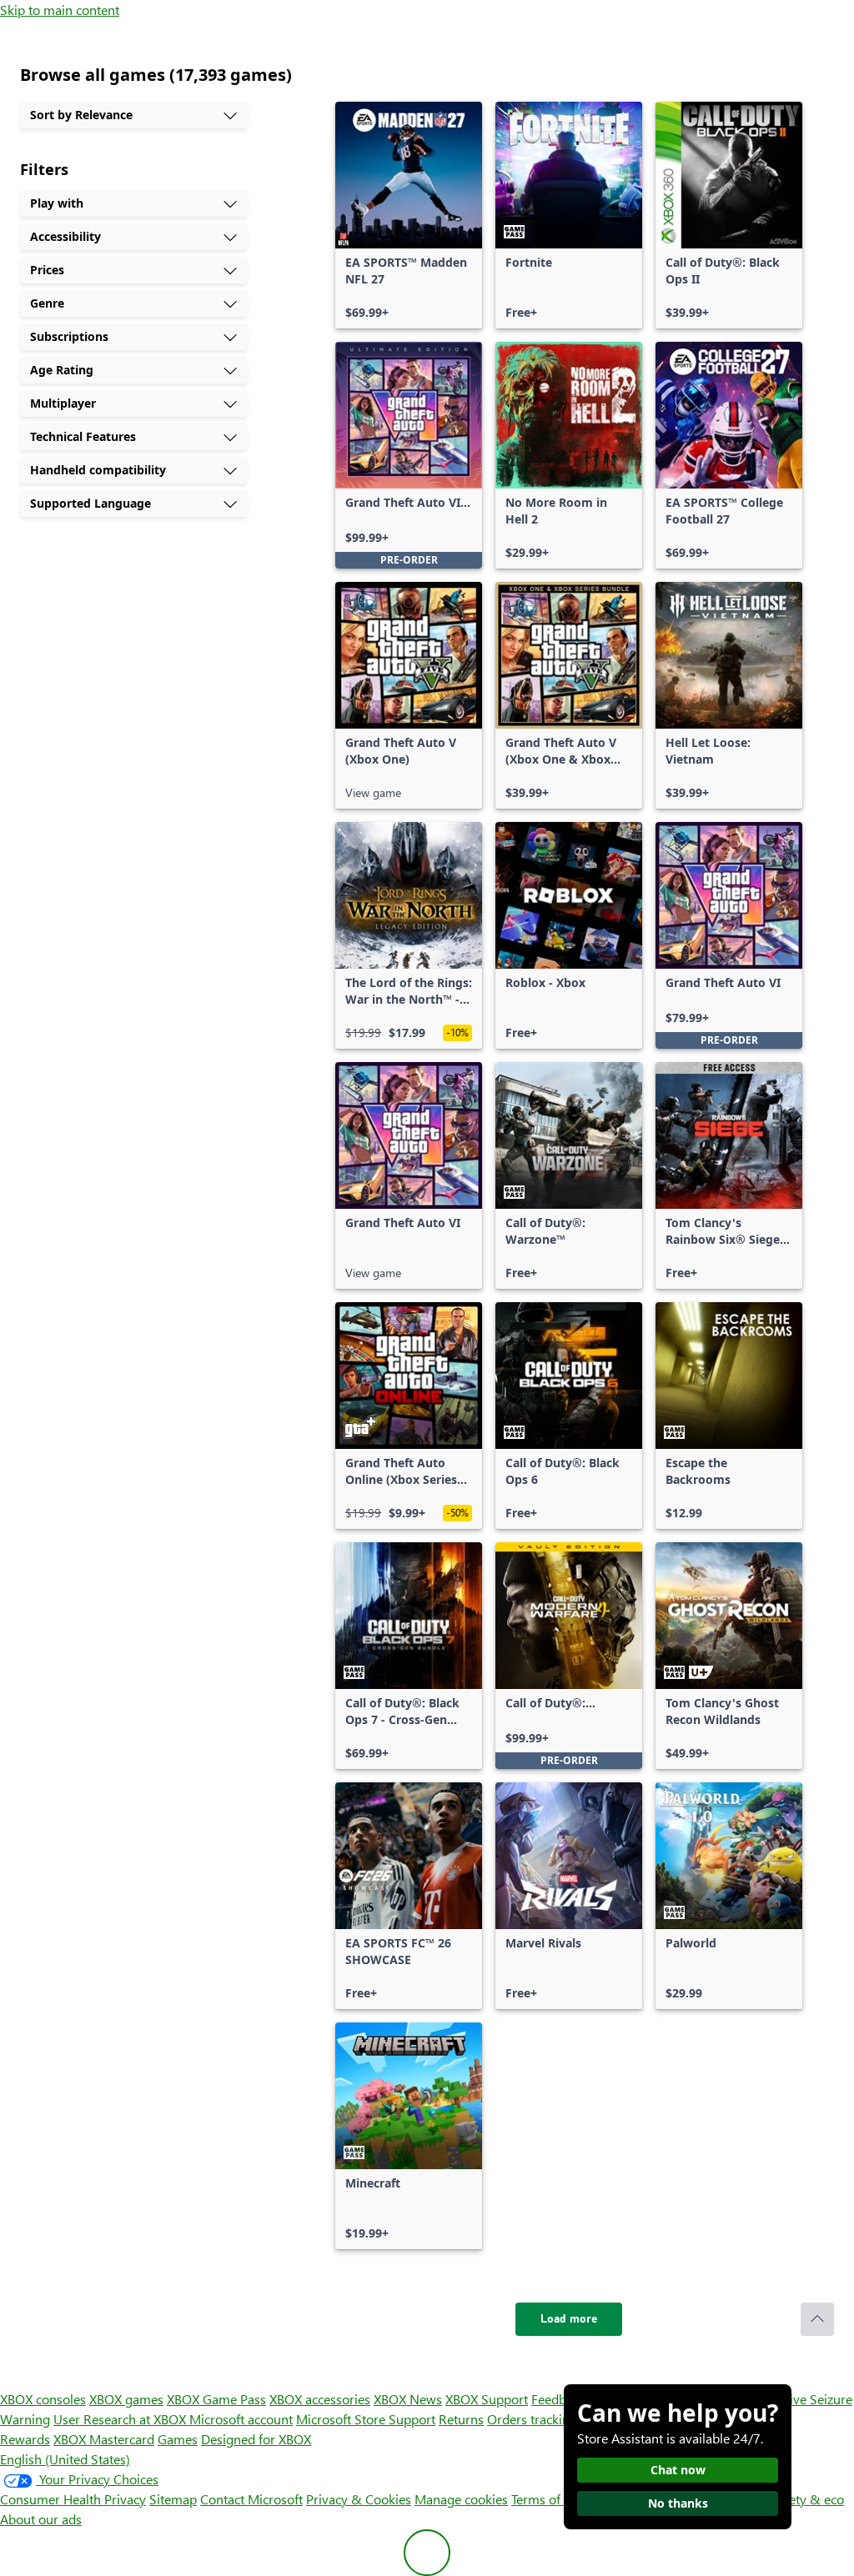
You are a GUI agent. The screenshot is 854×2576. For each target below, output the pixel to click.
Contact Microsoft (251, 2499)
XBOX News (408, 2399)
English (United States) (65, 2459)
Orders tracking (532, 2419)
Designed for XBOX (256, 2439)
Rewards (25, 2439)
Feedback (558, 2399)
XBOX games (126, 2399)
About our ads (41, 2519)
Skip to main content (60, 10)
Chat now (678, 2470)
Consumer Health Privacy (73, 2499)
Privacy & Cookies (359, 2499)
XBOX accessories (320, 2399)
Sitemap (173, 2499)
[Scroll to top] (817, 2319)
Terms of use (548, 2499)
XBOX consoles (43, 2399)
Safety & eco (807, 2499)
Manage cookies (461, 2499)
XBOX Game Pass (216, 2399)
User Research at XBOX (121, 2419)
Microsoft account (241, 2419)
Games (178, 2439)
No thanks (678, 2503)
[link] (409, 215)
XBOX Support (487, 2399)
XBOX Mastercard (104, 2439)
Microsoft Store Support (366, 2419)
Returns (461, 2419)
